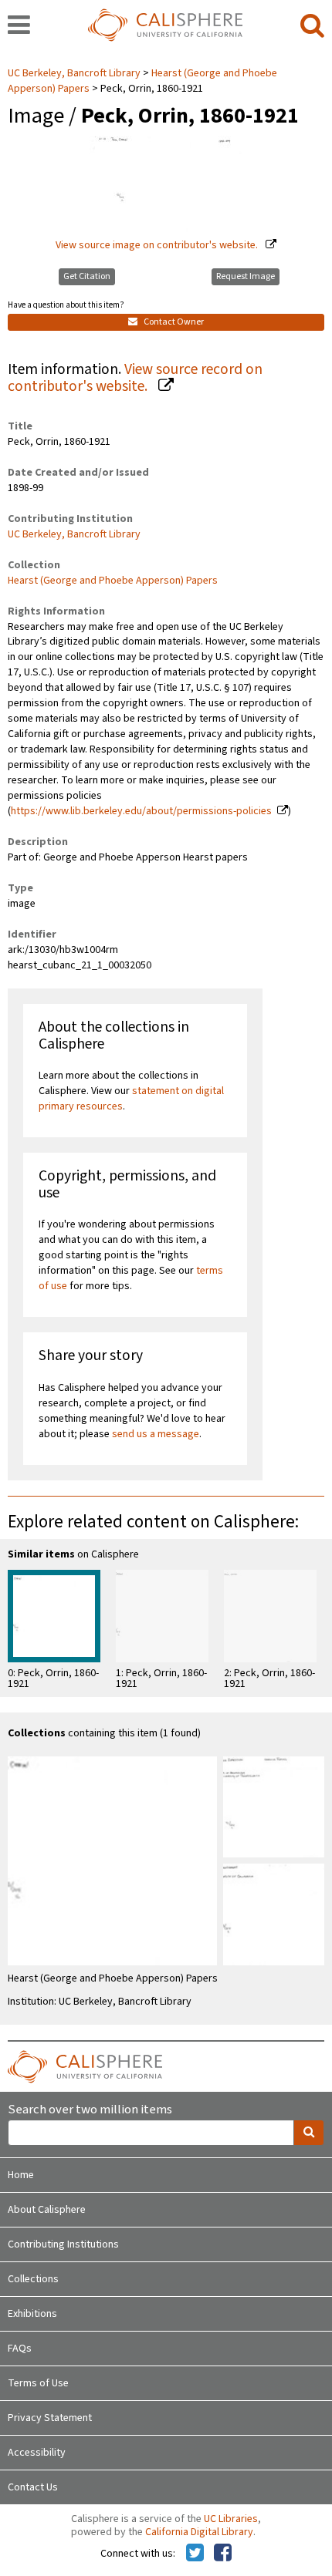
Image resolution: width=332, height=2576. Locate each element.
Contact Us (33, 2487)
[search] (312, 26)
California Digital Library (199, 2532)
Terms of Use (38, 2383)
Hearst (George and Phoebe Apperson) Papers (113, 581)
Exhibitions (32, 2314)
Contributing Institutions (63, 2244)
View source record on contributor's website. (135, 378)
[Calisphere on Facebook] (223, 2554)
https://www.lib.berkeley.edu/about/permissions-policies (141, 811)
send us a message (156, 1434)
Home (21, 2175)
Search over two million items (90, 2110)
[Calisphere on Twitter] (195, 2554)
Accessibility (37, 2453)
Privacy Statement (50, 2418)
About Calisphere (47, 2210)
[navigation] (19, 26)
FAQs (20, 2349)
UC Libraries (231, 2519)
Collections (33, 2279)
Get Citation (87, 276)
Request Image (246, 276)
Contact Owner (173, 322)
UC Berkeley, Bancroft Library (75, 73)
